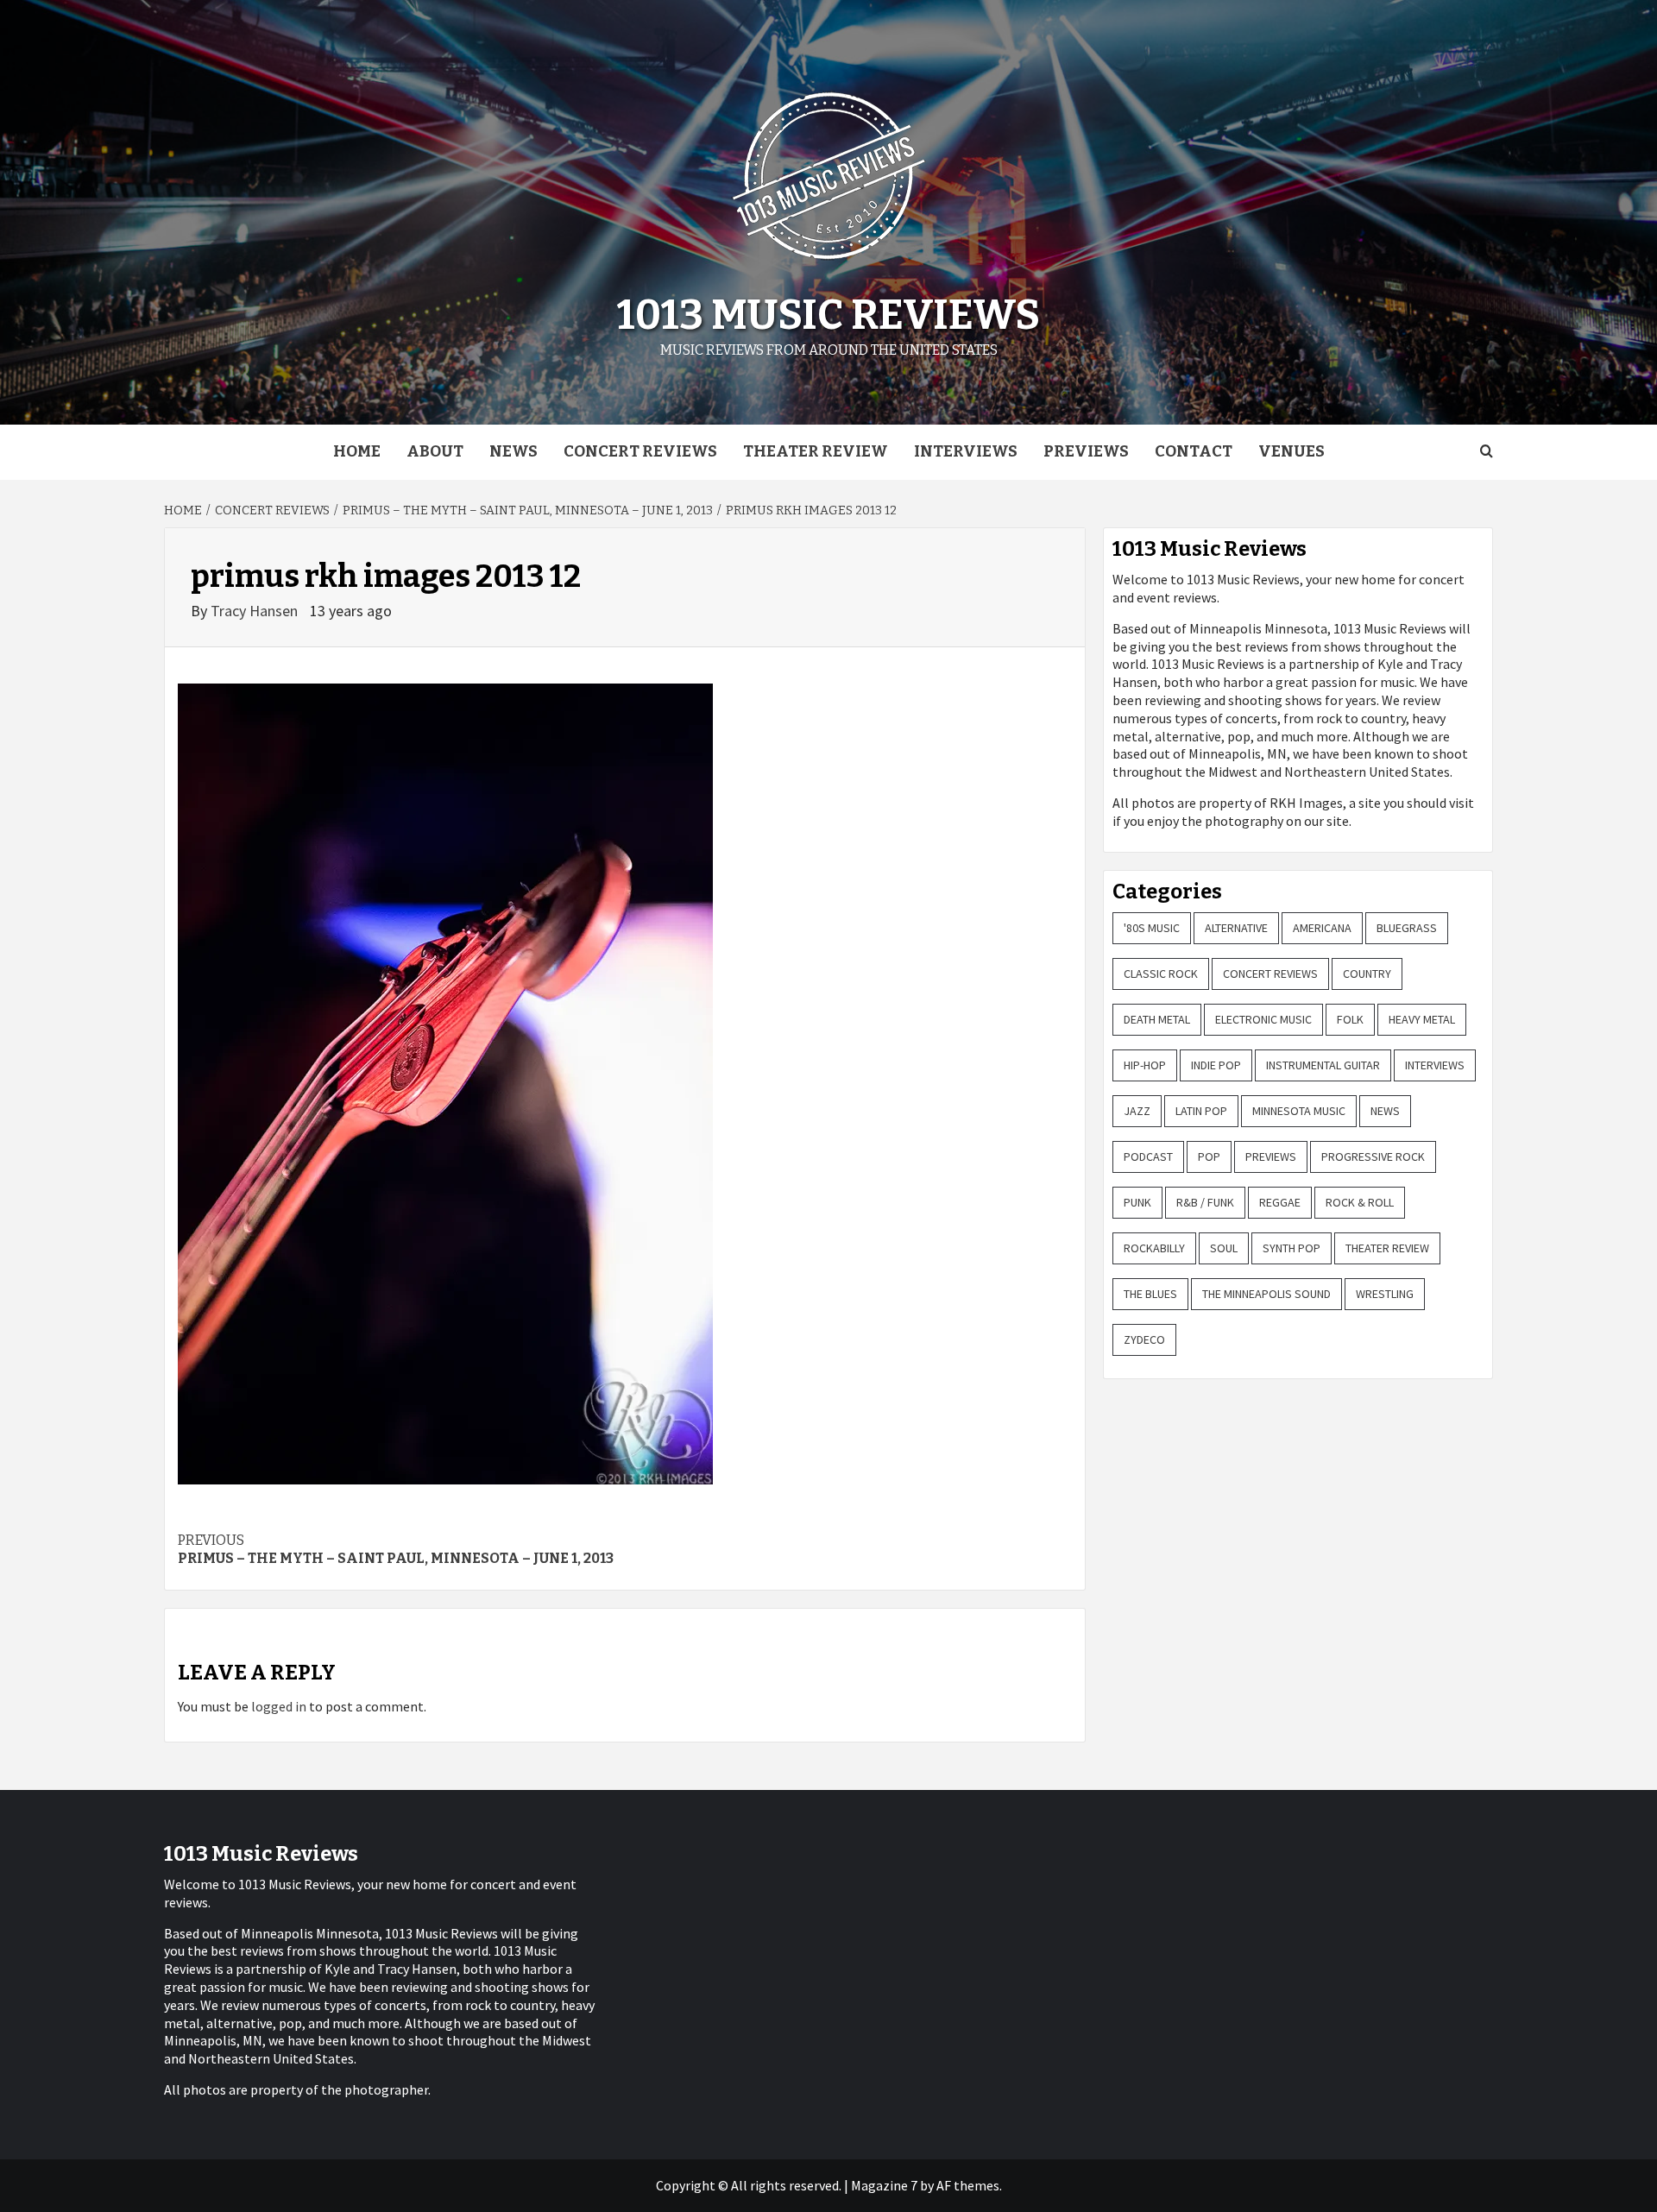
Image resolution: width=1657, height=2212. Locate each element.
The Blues (1150, 1294)
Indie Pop (1216, 1065)
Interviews (966, 451)
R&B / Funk (1205, 1202)
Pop (1209, 1156)
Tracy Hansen (256, 611)
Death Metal (1157, 1019)
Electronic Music (1263, 1019)
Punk (1137, 1202)
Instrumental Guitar (1323, 1065)
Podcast (1148, 1156)
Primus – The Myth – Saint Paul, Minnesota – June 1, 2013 (396, 1549)
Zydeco (1144, 1339)
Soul (1224, 1248)
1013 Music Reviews (828, 315)
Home (357, 451)
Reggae (1280, 1202)
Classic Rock (1161, 974)
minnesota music (1299, 1111)
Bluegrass (1407, 928)
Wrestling (1385, 1294)
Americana (1322, 928)
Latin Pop (1201, 1111)
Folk (1350, 1019)
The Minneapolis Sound (1266, 1294)
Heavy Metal (1422, 1019)
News (513, 451)
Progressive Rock (1373, 1156)
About (435, 451)
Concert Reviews (640, 451)
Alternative (1236, 928)
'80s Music (1152, 928)
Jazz (1137, 1111)
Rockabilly (1154, 1248)
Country (1367, 974)
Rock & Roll (1360, 1202)
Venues (1292, 451)
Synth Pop (1292, 1248)
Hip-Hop (1145, 1065)
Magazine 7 (884, 2185)
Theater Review (816, 451)
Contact (1194, 451)
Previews (1086, 451)
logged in (279, 1706)
